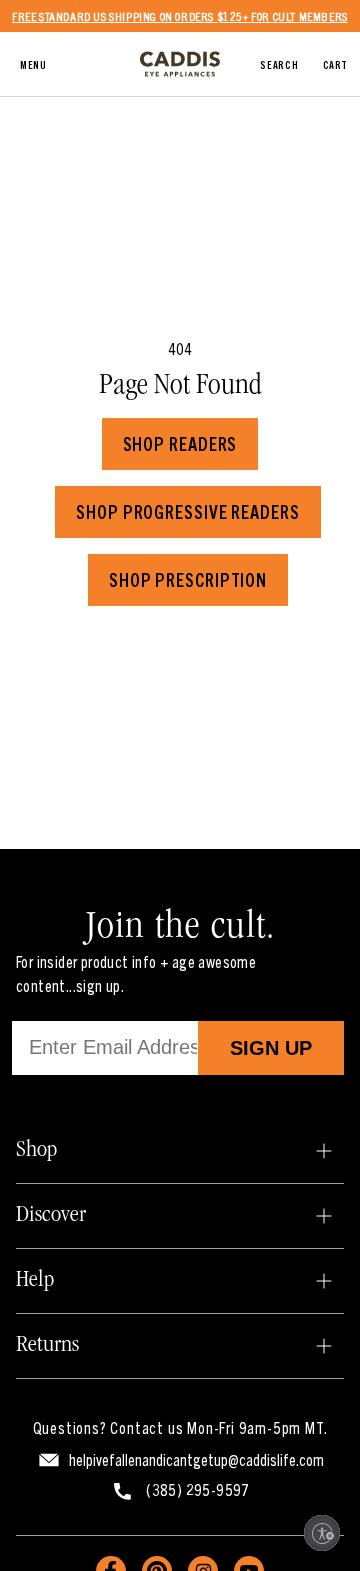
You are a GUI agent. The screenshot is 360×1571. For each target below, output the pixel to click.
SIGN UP (271, 1048)
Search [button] (279, 64)
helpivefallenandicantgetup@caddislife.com (196, 1459)
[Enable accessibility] (322, 1533)
